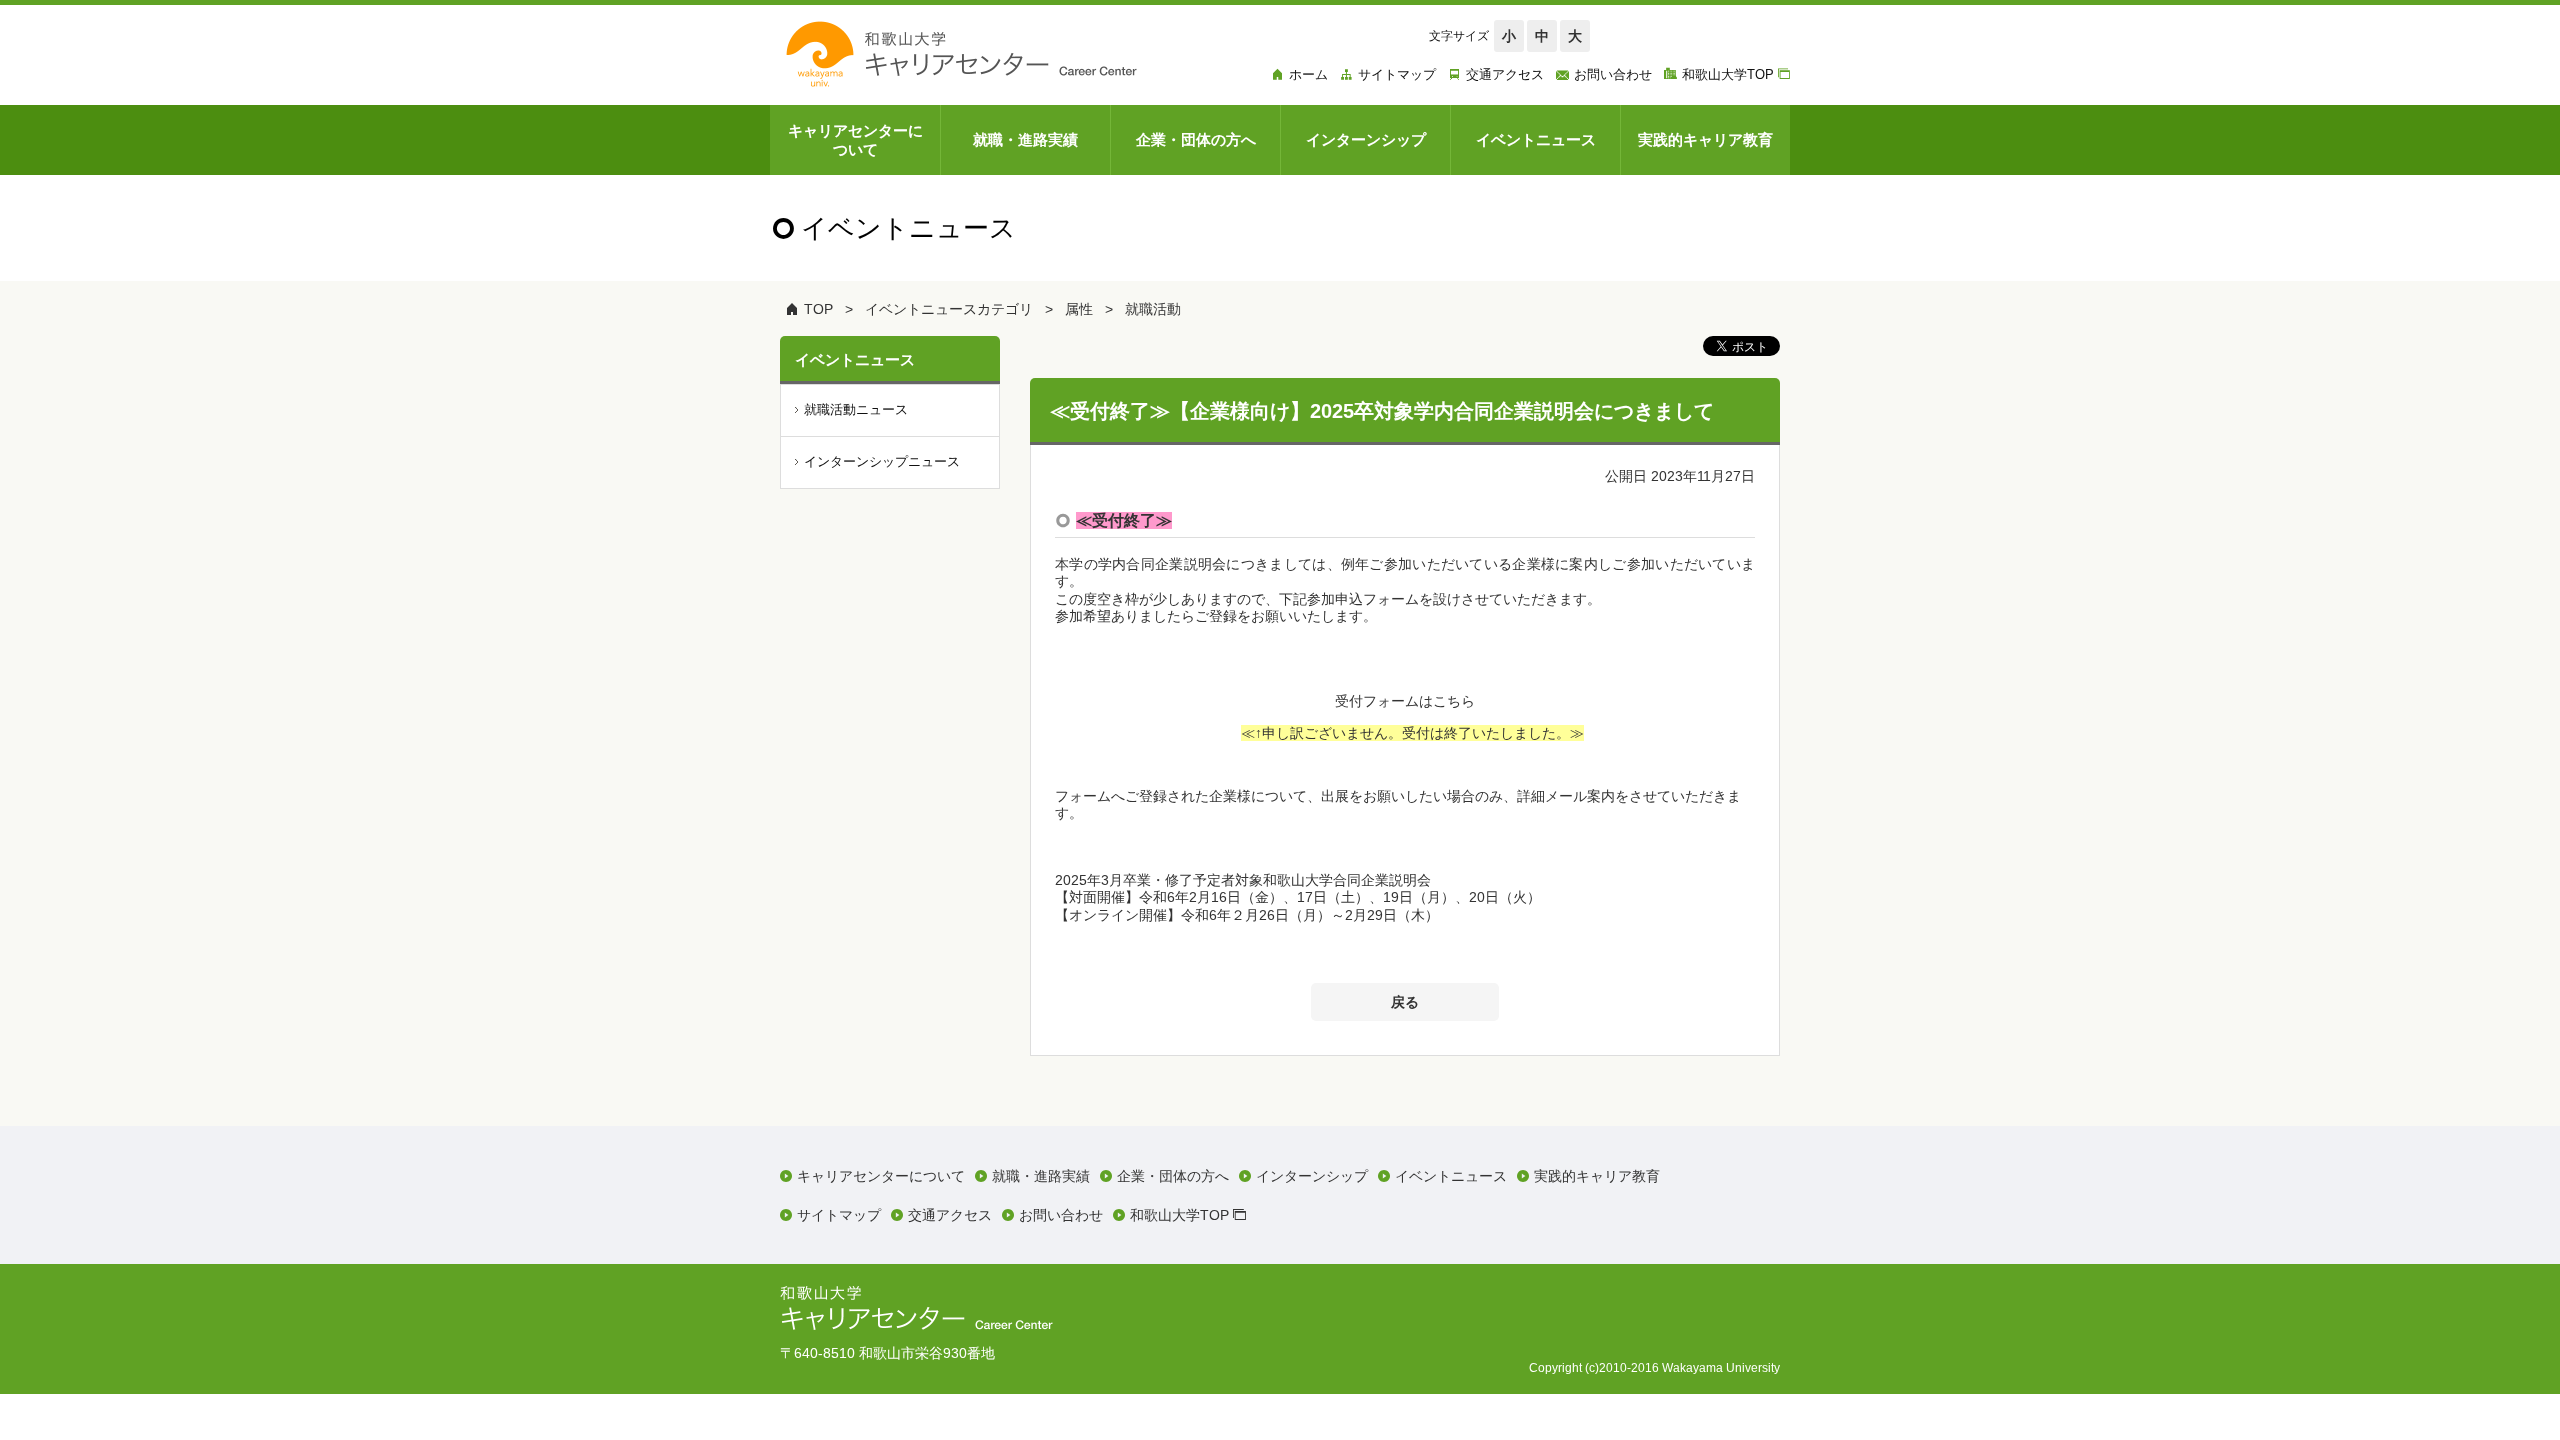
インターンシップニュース (882, 461)
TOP (818, 309)
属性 (1079, 309)
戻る (1405, 1002)
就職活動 (1153, 309)
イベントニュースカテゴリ (949, 309)
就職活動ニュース (856, 409)
